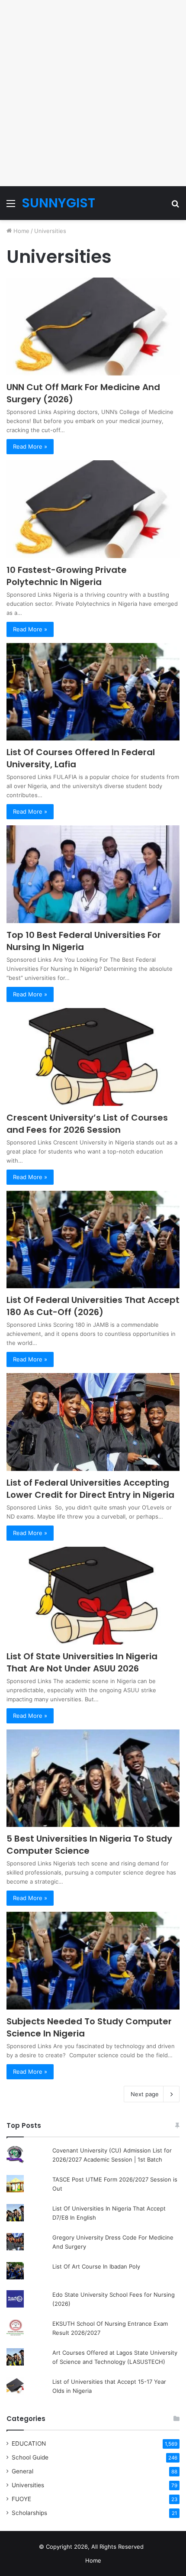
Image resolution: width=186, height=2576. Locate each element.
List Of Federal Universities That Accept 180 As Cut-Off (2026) (93, 1306)
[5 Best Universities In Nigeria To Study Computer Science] (93, 1778)
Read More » (30, 446)
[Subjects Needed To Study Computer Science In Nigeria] (93, 1961)
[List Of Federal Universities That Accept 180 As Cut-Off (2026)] (93, 1240)
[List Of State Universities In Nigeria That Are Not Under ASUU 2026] (93, 1596)
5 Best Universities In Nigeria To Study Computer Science (89, 1845)
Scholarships (29, 2513)
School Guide (30, 2457)
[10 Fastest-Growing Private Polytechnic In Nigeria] (93, 509)
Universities (28, 2485)
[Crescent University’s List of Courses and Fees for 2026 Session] (93, 1057)
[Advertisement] (93, 93)
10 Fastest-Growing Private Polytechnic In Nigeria (67, 576)
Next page (145, 2094)
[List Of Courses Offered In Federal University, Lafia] (93, 692)
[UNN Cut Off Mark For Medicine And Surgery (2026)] (93, 326)
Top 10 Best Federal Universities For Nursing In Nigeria (84, 941)
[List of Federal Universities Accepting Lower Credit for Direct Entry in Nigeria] (93, 1422)
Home (21, 231)
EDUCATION (29, 2443)
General (22, 2471)
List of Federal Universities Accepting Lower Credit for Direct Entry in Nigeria (90, 1489)
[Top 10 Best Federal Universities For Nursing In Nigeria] (93, 874)
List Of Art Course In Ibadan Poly (96, 2266)
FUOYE (21, 2499)
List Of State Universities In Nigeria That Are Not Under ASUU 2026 (82, 1662)
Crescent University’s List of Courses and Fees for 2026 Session (87, 1124)
